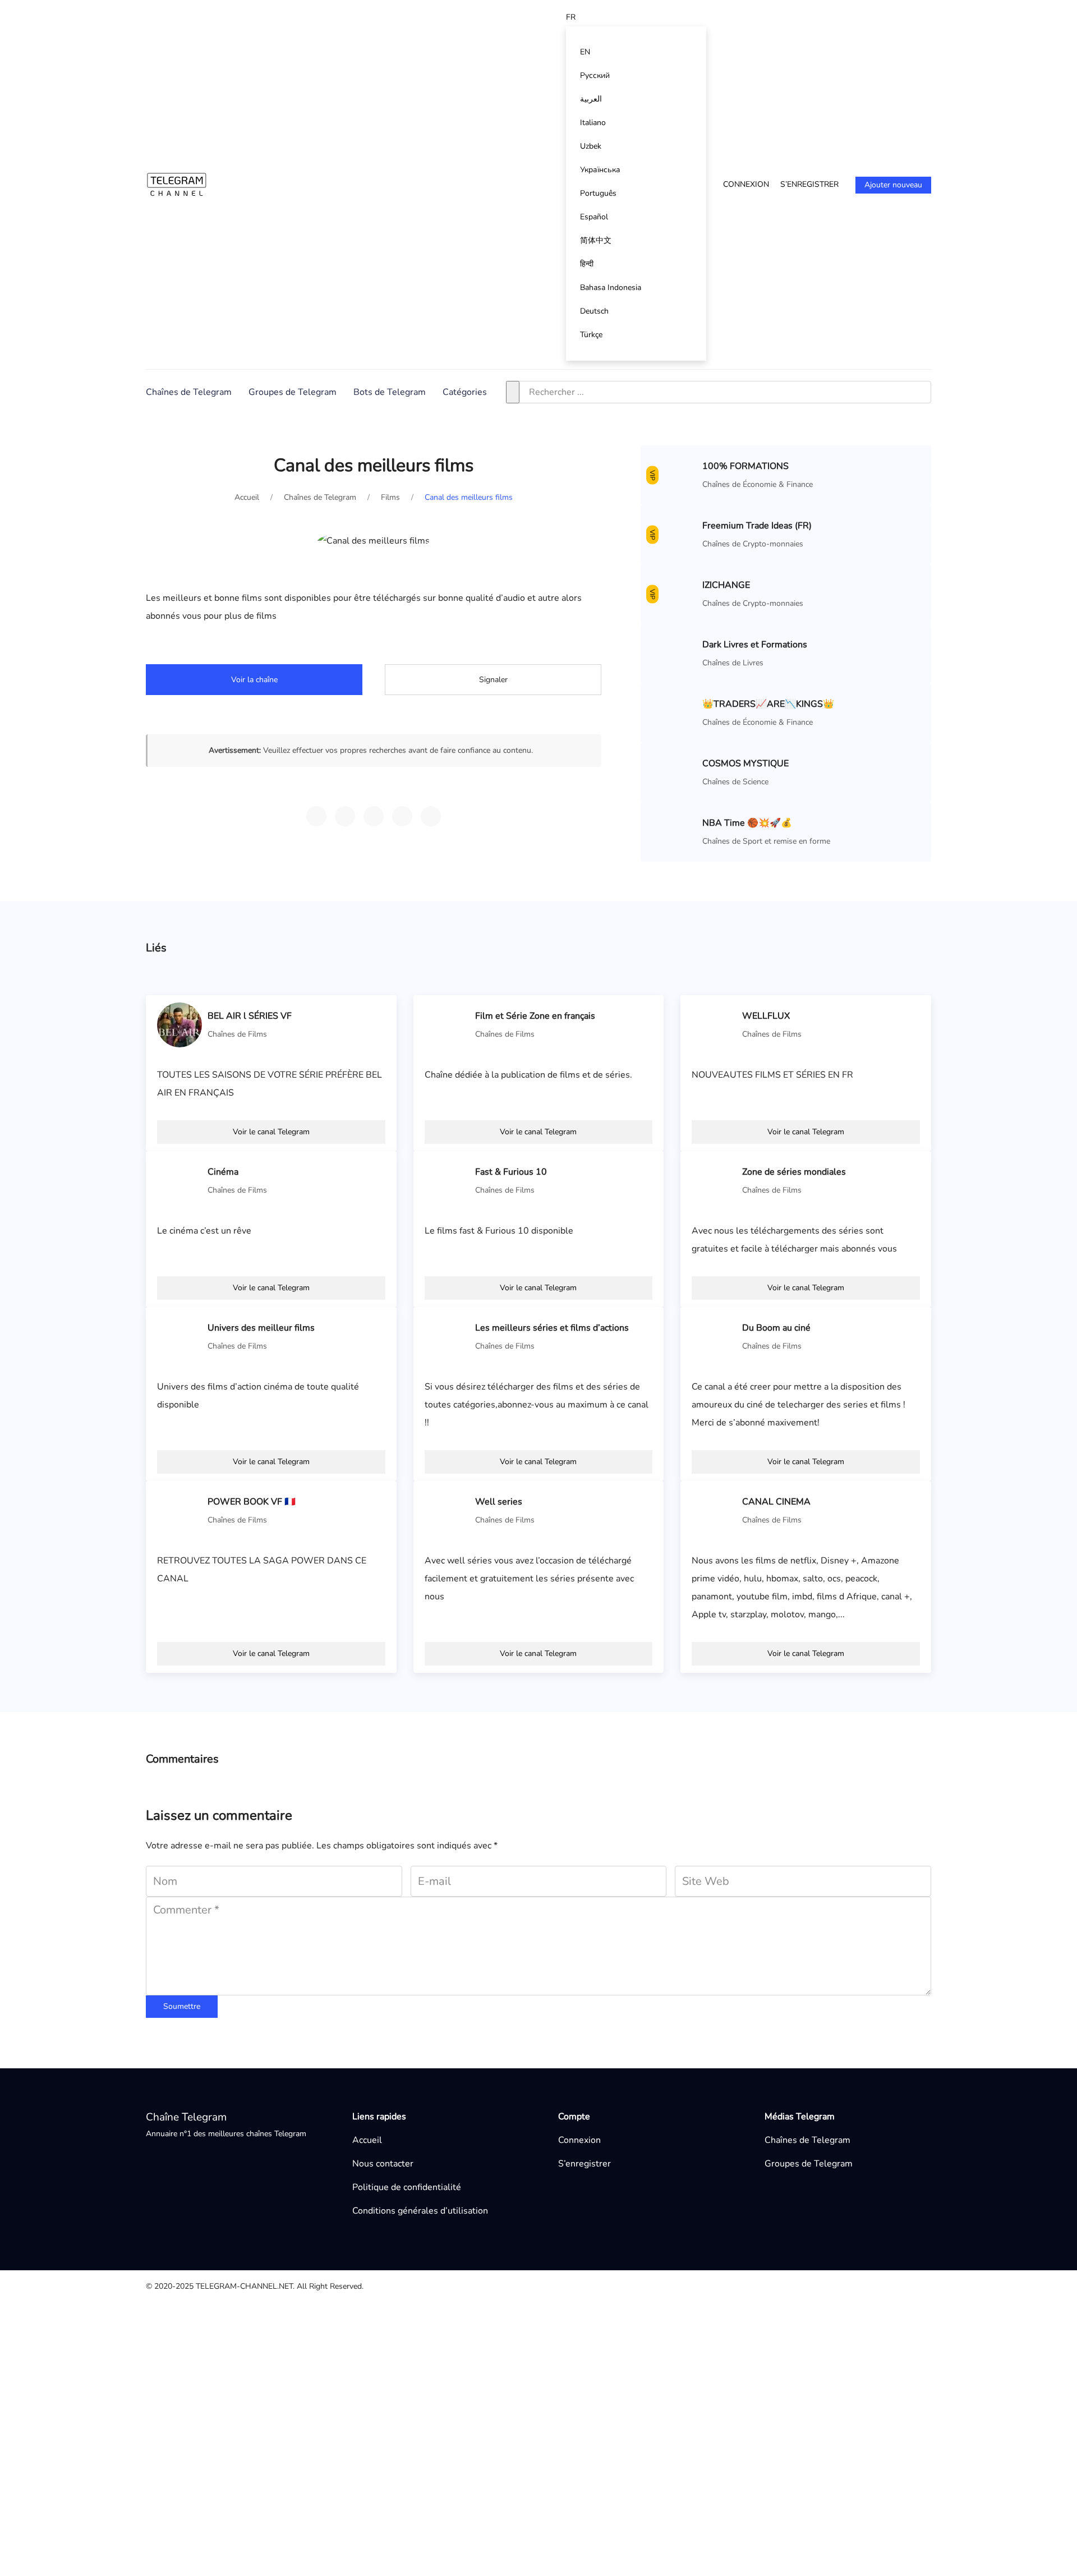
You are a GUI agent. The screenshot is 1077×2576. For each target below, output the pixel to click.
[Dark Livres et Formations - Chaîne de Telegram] (674, 653)
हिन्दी (587, 264)
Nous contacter (383, 2164)
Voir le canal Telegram (271, 1132)
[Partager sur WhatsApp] (345, 816)
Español (594, 217)
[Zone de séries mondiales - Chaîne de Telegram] (714, 1180)
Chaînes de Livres (733, 663)
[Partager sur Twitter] (374, 816)
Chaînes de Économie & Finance (758, 484)
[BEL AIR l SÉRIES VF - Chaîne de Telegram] (179, 1024)
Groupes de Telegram (293, 392)
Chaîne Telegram (186, 2117)
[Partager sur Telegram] (316, 816)
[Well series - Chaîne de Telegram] (447, 1510)
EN (585, 52)
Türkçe (591, 335)
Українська (600, 170)
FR (571, 17)
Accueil (367, 2140)
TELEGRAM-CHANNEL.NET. (245, 2286)
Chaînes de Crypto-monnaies (753, 544)
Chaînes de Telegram (189, 392)
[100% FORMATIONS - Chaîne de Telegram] (674, 475)
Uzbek (591, 146)
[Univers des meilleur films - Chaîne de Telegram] (179, 1336)
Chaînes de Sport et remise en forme (766, 841)
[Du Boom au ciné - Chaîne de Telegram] (714, 1336)
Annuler (596, 2500)
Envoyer (659, 2500)
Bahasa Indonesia (611, 287)
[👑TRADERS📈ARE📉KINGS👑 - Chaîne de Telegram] (674, 712)
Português (598, 193)
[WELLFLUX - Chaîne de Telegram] (714, 1024)
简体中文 (596, 240)
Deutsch (594, 311)
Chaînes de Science (735, 782)
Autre (530, 2312)
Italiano (593, 123)
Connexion (746, 184)
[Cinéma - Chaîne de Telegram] (179, 1180)
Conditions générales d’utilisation (420, 2211)
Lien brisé (538, 2330)
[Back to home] (177, 184)
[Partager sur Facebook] (402, 816)
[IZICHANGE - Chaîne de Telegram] (674, 594)
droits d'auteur (547, 2348)
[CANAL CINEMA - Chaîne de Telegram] (714, 1510)
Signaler (493, 680)
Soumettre (182, 2006)
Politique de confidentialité (407, 2187)
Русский (595, 75)
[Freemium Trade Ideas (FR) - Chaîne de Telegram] (674, 534)
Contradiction (545, 2366)
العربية (591, 99)
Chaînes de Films (237, 1034)
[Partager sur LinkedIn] (431, 816)
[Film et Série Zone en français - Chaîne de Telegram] (447, 1024)
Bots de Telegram (390, 392)
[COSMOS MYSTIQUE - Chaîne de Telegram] (674, 772)
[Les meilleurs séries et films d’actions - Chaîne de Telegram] (447, 1336)
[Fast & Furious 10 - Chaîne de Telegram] (447, 1180)
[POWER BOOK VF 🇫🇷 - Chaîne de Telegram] (179, 1510)
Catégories (465, 392)
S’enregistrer (809, 184)
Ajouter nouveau (893, 185)
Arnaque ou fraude (555, 2384)
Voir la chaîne (254, 680)
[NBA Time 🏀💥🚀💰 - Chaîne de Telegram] (674, 831)
